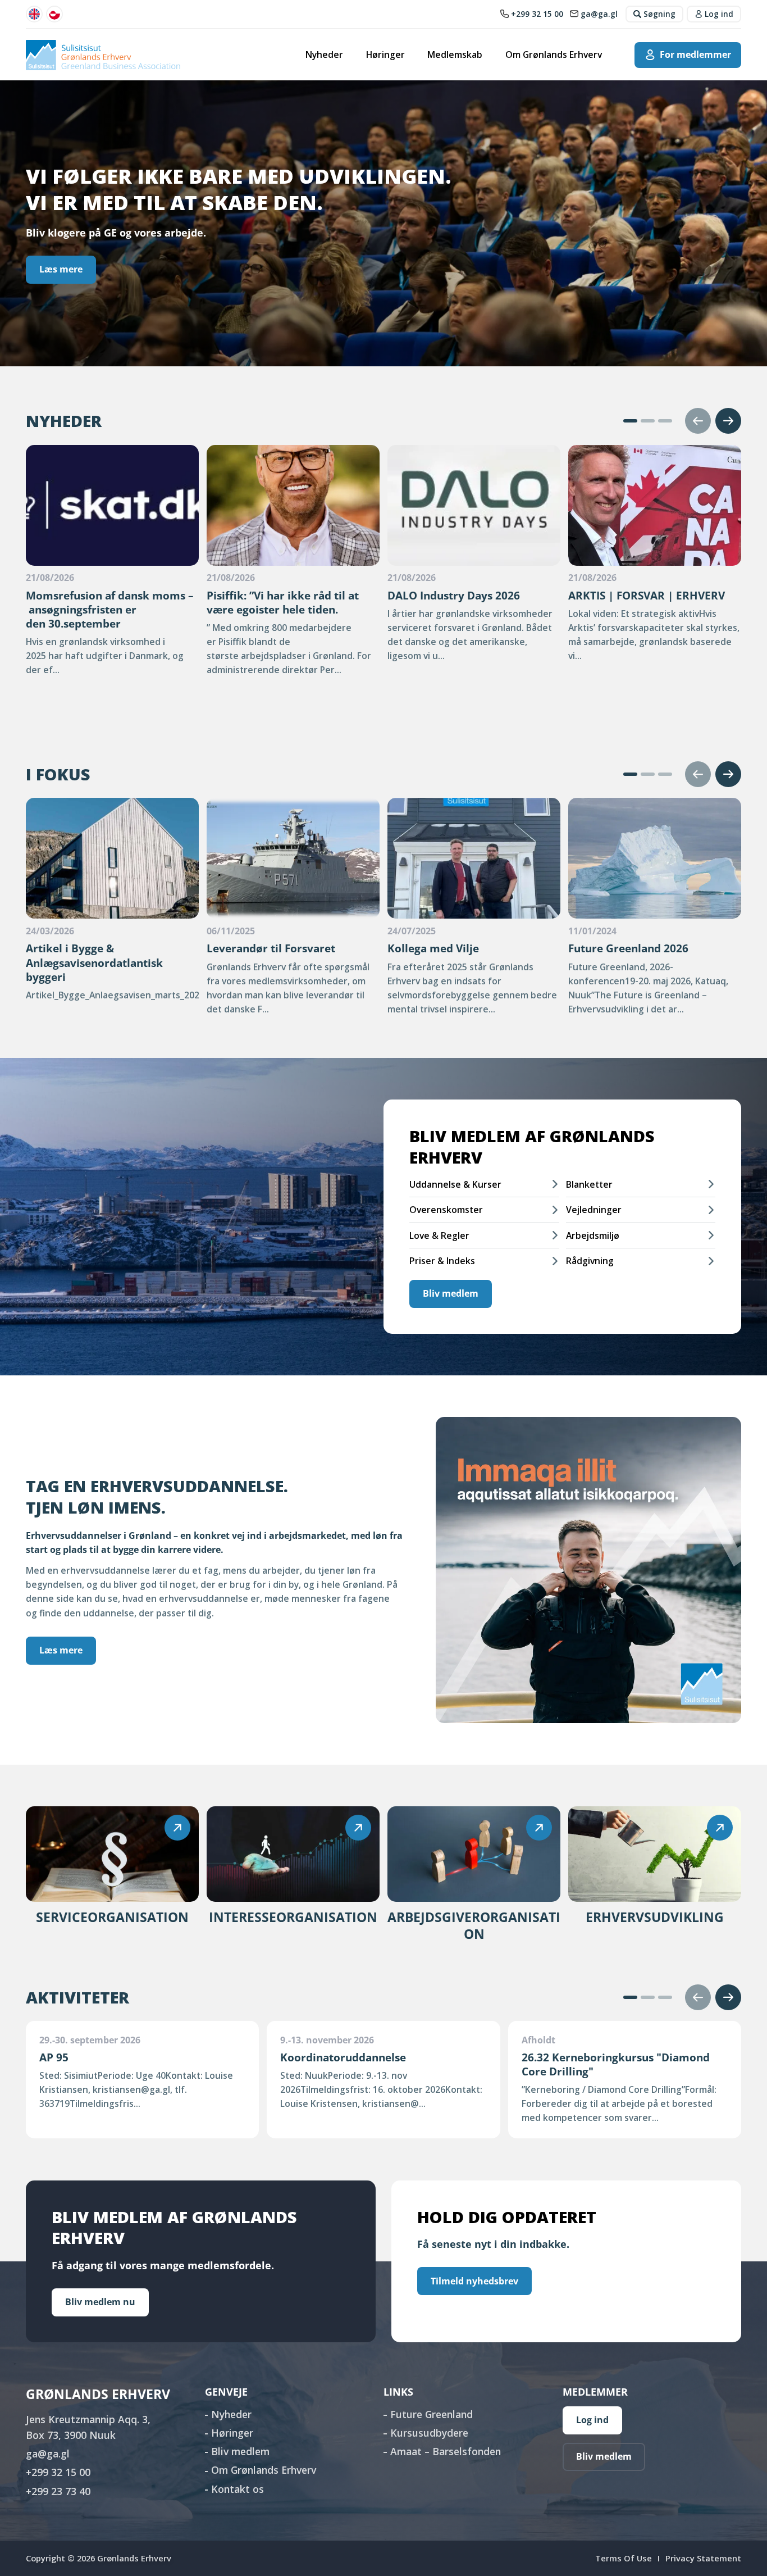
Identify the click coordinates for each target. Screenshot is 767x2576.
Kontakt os (238, 2489)
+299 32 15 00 (58, 2472)
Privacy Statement (703, 2558)
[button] (630, 421)
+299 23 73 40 (58, 2491)
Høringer (385, 54)
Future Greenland (432, 2414)
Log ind (592, 2420)
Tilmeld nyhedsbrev (474, 2281)
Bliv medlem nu (100, 2302)
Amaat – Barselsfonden (446, 2451)
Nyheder (324, 54)
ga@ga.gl (48, 2454)
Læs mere (61, 269)
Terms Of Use (624, 2558)
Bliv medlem (451, 1293)
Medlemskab (455, 54)
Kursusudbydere (429, 2433)
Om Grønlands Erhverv (554, 54)
